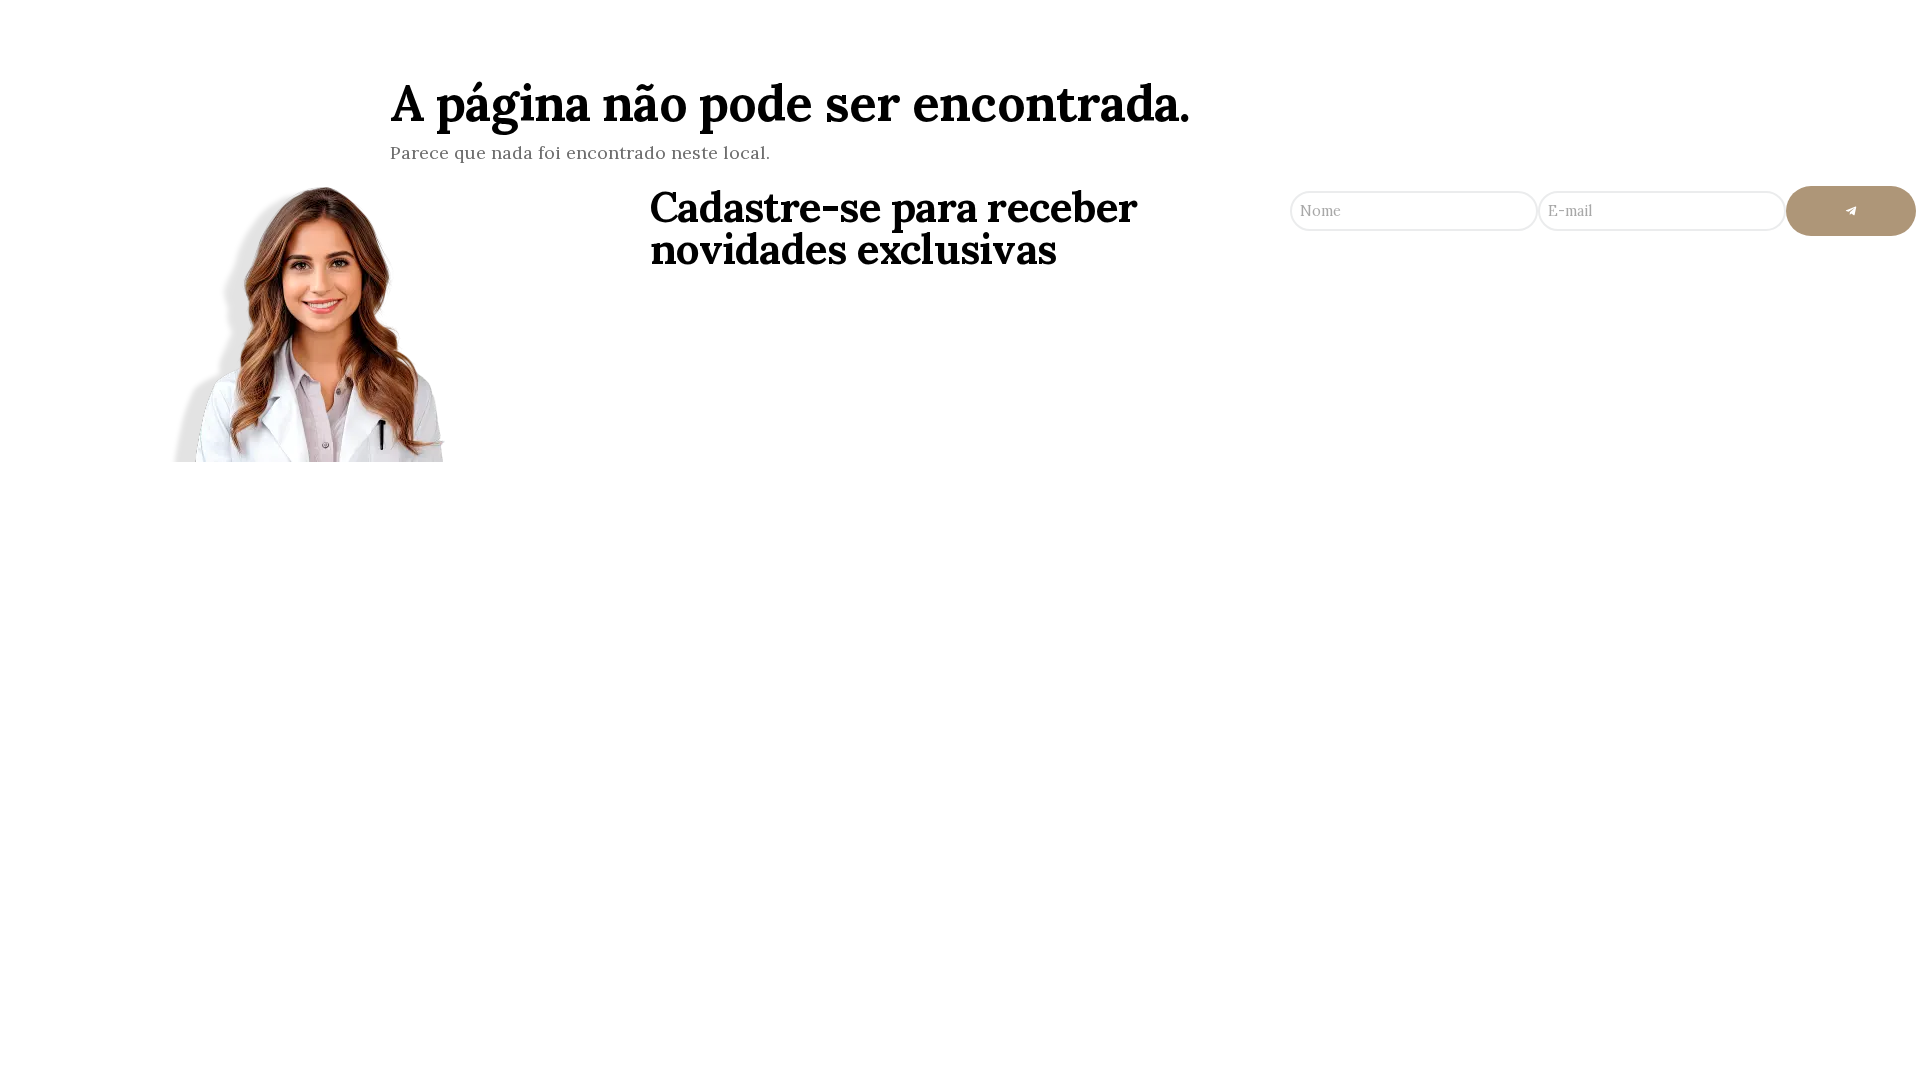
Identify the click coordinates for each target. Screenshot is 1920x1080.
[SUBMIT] (1851, 211)
